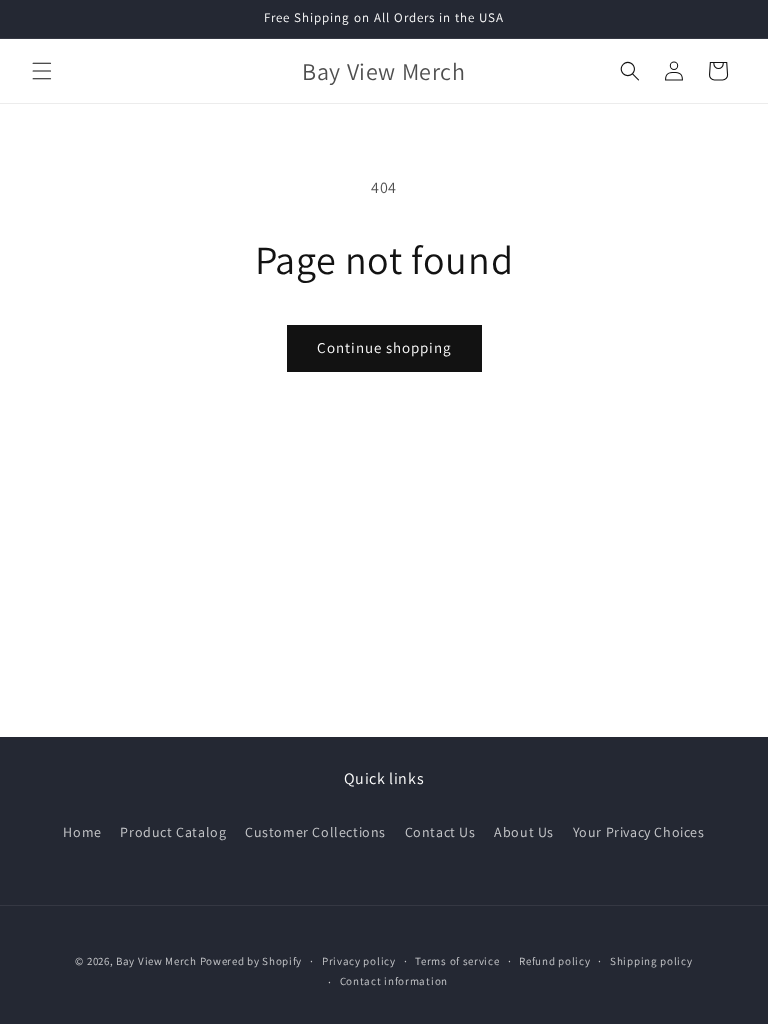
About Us (524, 832)
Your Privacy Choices (639, 832)
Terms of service (457, 961)
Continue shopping (384, 347)
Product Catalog (173, 832)
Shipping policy (651, 961)
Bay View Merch (156, 961)
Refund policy (554, 961)
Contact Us (440, 832)
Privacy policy (359, 961)
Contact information (394, 981)
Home (82, 832)
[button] (42, 71)
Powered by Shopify (251, 961)
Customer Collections (315, 832)
